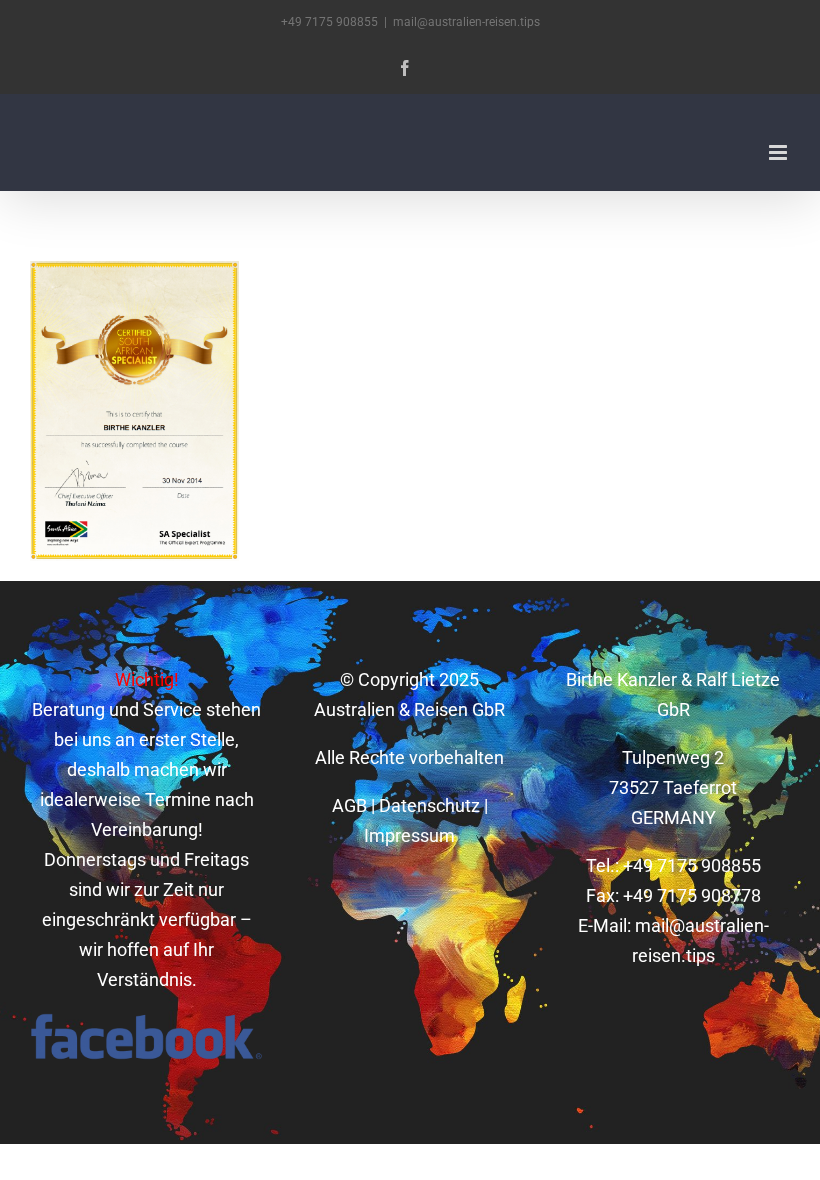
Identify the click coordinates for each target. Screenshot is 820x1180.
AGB (349, 805)
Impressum (409, 835)
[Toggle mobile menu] (779, 152)
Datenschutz (429, 805)
